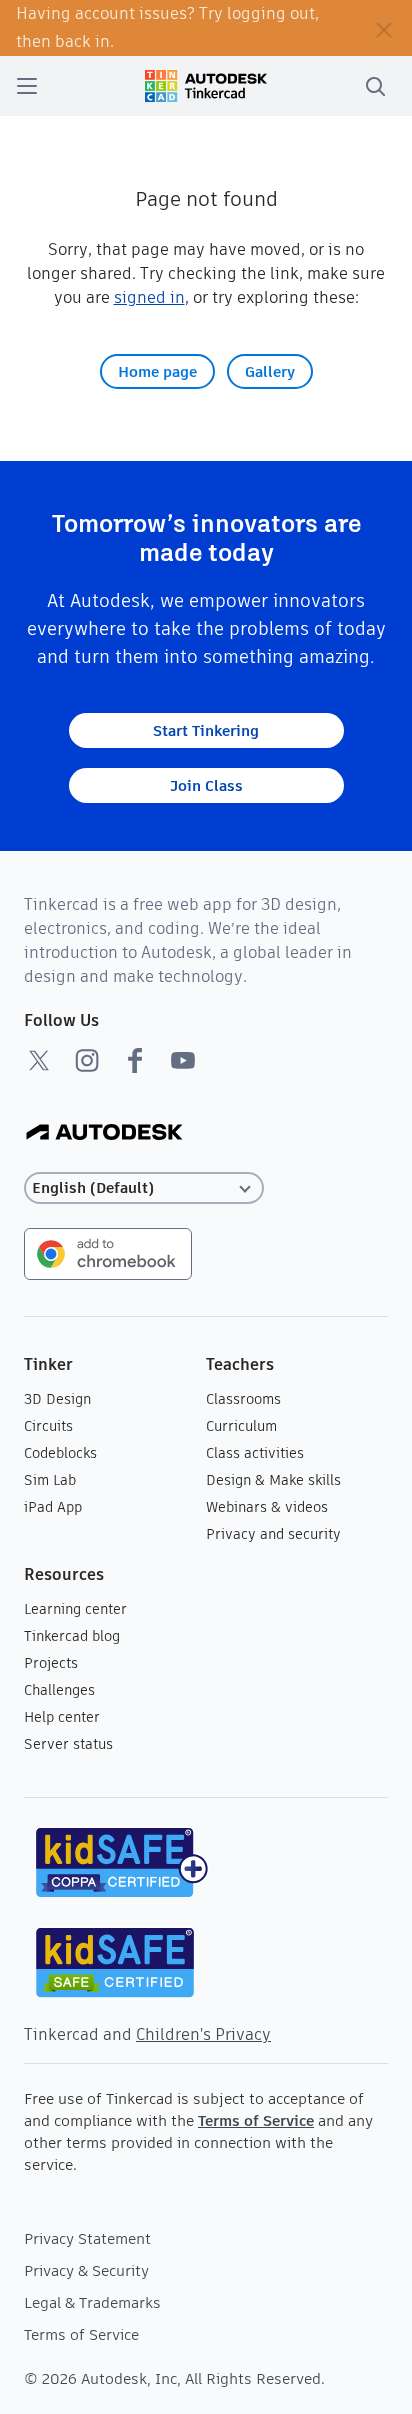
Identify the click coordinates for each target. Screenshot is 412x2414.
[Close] (384, 28)
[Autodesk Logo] (104, 1133)
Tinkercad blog (72, 1636)
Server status (68, 1744)
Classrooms (243, 1399)
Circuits (48, 1426)
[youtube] (183, 1060)
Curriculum (241, 1426)
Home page (157, 371)
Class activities (255, 1453)
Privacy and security (273, 1534)
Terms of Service (256, 2120)
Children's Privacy (203, 2034)
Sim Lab (50, 1480)
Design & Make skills (273, 1480)
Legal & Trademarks (92, 2302)
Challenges (59, 1690)
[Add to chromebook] (108, 1252)
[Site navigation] (27, 86)
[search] (375, 86)
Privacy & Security (86, 2270)
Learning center (75, 1609)
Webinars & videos (267, 1507)
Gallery (270, 371)
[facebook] (135, 1060)
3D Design (57, 1399)
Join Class (206, 785)
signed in (149, 297)
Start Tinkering (206, 730)
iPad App (53, 1507)
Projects (51, 1663)
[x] (39, 1060)
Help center (62, 1717)
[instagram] (87, 1060)
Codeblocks (60, 1453)
